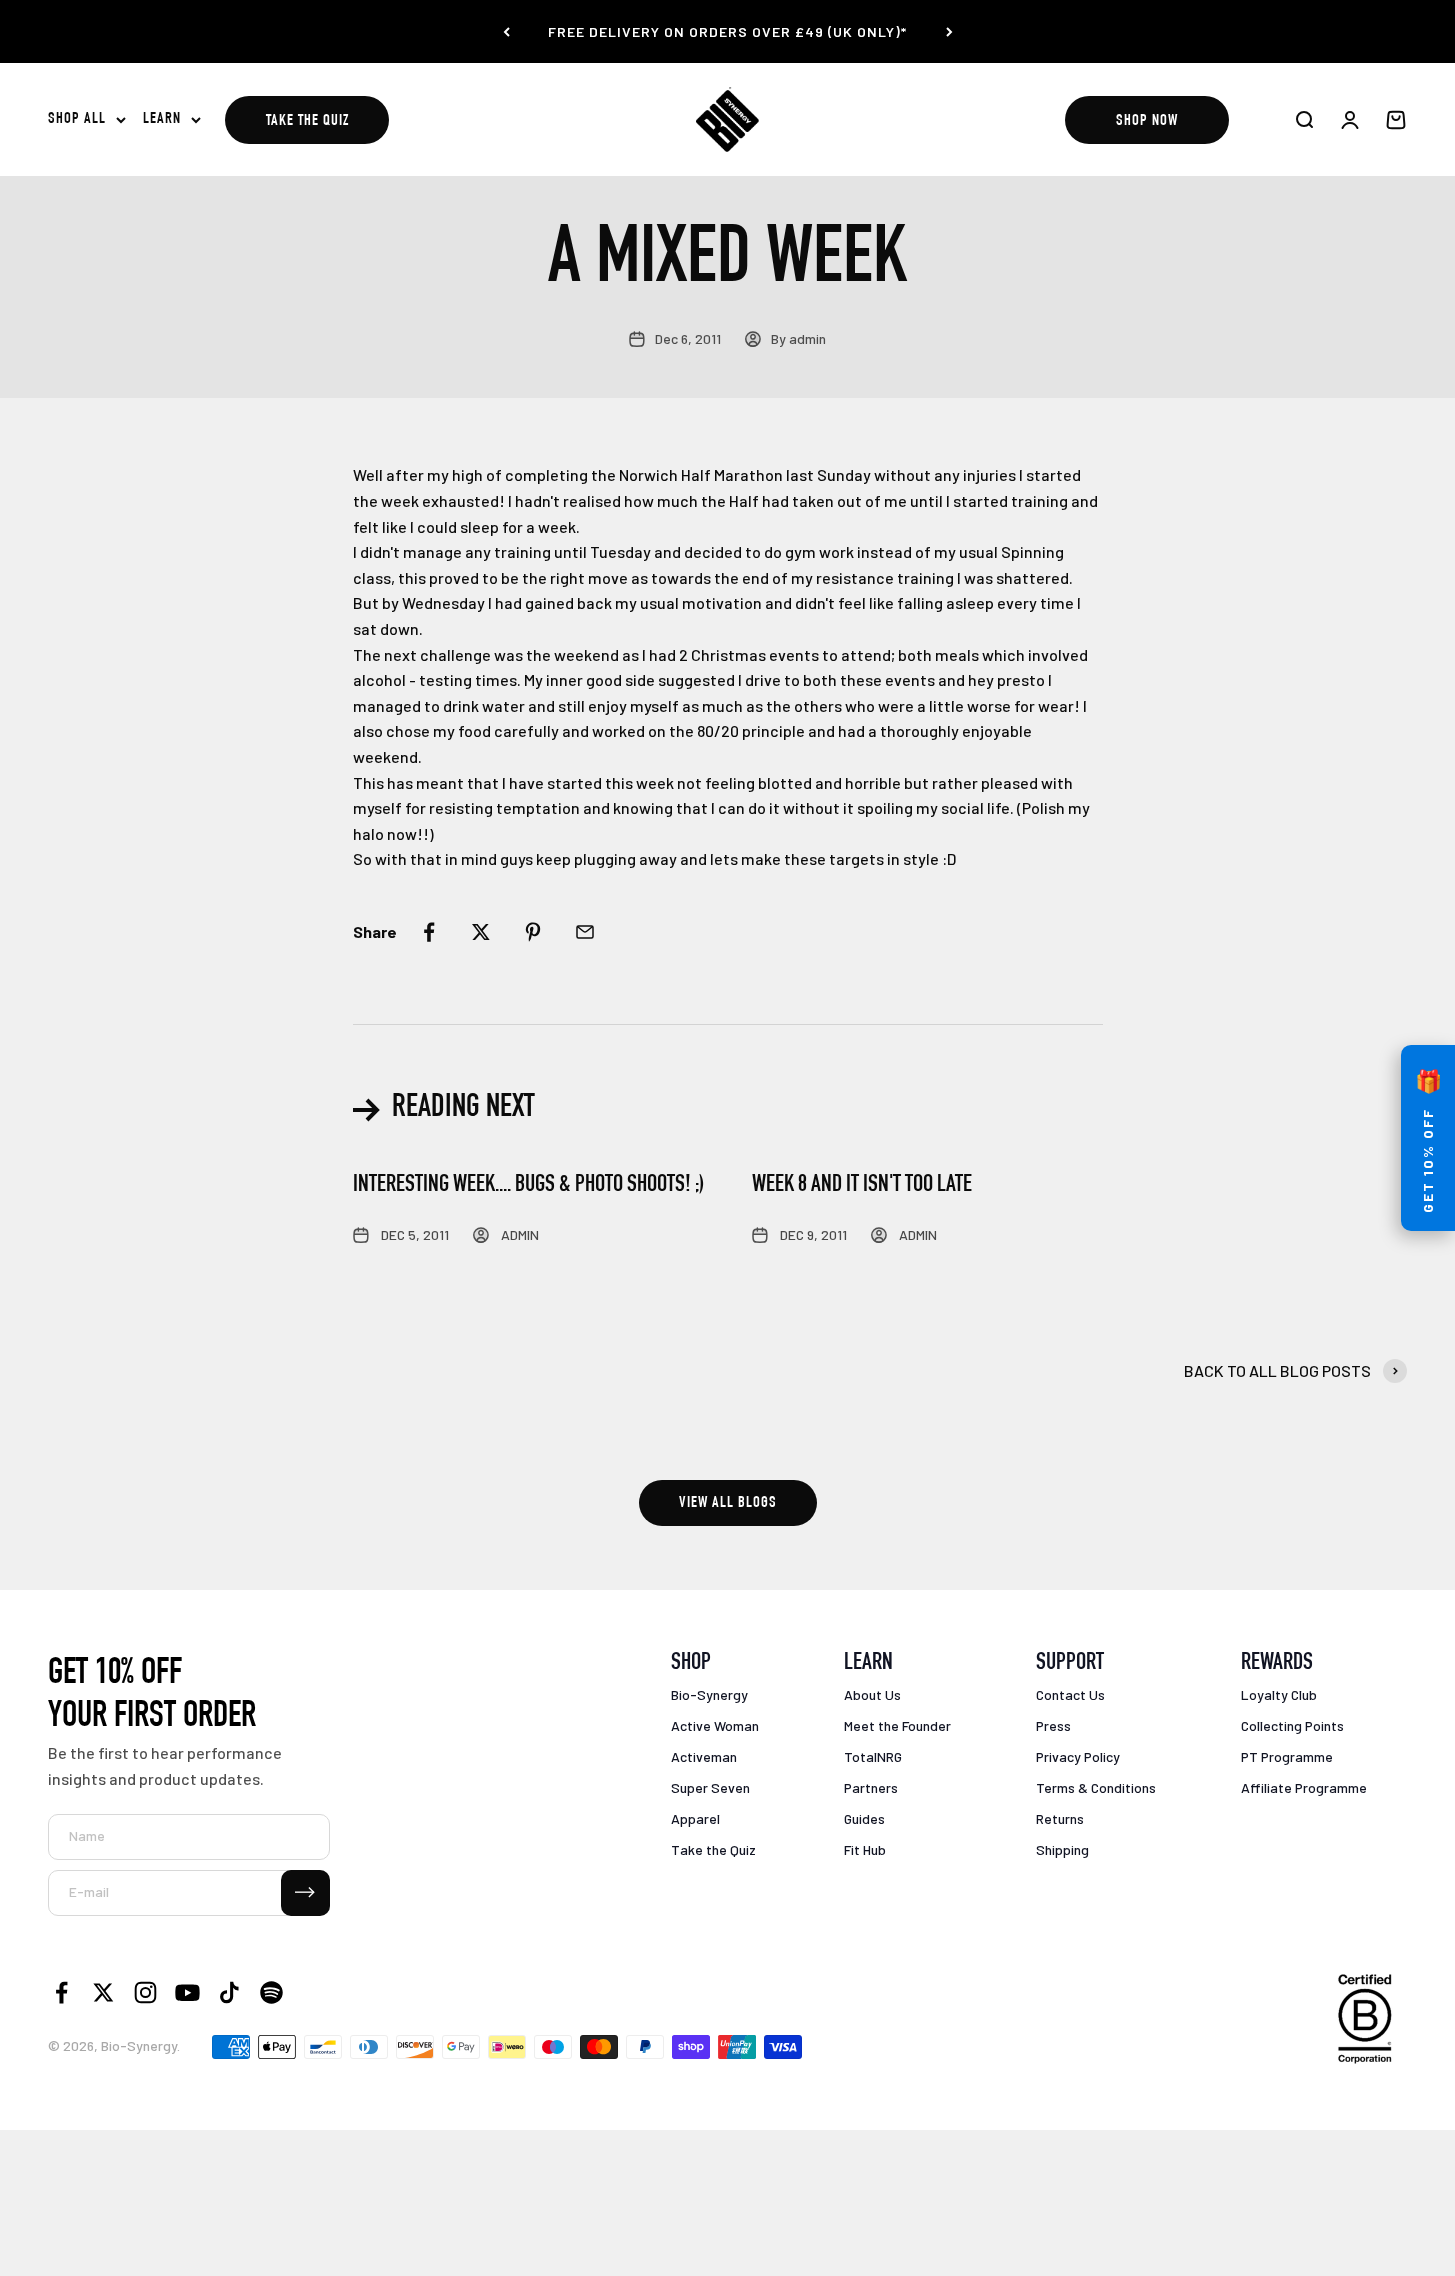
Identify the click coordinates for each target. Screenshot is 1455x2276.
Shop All (77, 120)
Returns (1060, 1818)
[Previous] (506, 31)
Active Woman (715, 1725)
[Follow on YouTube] (187, 1992)
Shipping (1062, 1849)
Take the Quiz (307, 122)
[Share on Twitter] (481, 932)
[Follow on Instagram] (145, 1992)
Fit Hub (865, 1849)
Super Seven (710, 1787)
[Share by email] (585, 932)
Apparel (695, 1818)
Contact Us (1070, 1694)
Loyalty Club (1279, 1694)
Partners (871, 1787)
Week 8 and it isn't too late (862, 1186)
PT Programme (1287, 1756)
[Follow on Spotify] (271, 1992)
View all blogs (728, 1504)
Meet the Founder (897, 1725)
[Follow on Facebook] (61, 1992)
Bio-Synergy (709, 1694)
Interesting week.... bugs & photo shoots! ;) (528, 1186)
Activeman (704, 1756)
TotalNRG (873, 1756)
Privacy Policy (1078, 1756)
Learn (162, 120)
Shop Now (1147, 122)
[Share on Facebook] (429, 932)
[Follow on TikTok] (229, 1992)
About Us (872, 1694)
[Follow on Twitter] (103, 1992)
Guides (864, 1818)
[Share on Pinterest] (533, 932)
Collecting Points (1292, 1725)
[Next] (949, 31)
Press (1053, 1725)
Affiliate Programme (1304, 1787)
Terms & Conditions (1096, 1787)
